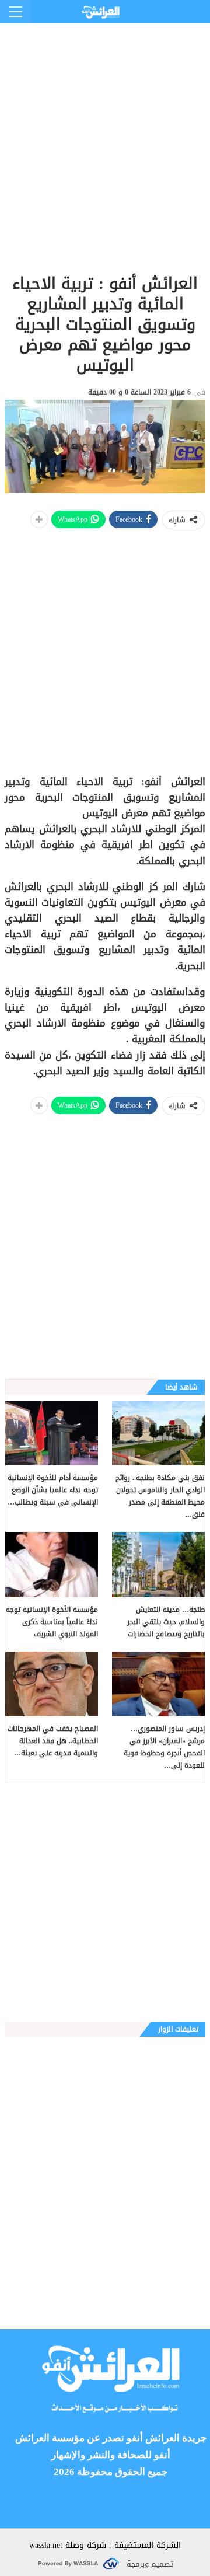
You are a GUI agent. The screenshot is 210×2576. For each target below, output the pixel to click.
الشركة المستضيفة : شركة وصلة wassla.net (105, 2545)
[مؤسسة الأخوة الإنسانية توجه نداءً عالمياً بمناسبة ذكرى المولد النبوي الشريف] (52, 1564)
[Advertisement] (105, 128)
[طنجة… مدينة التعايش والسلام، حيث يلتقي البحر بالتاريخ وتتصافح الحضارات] (158, 1564)
